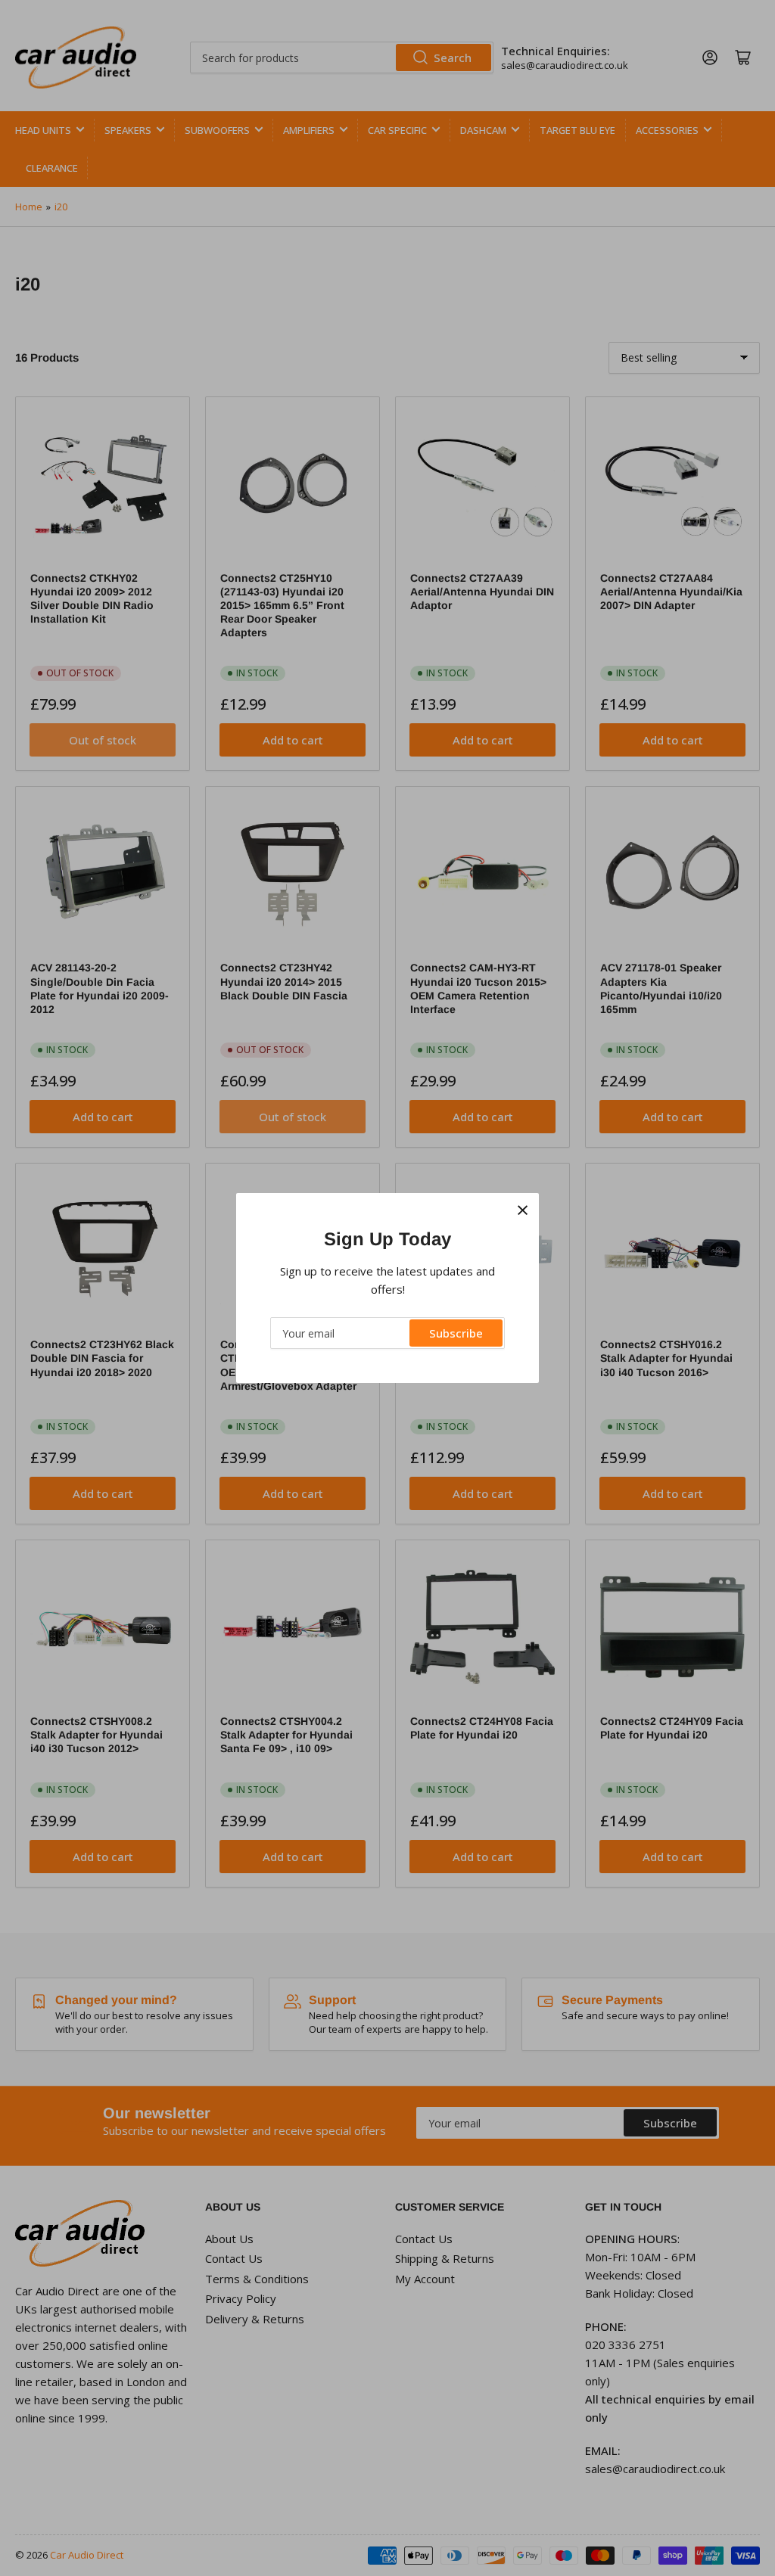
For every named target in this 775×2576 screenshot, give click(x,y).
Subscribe (456, 1333)
